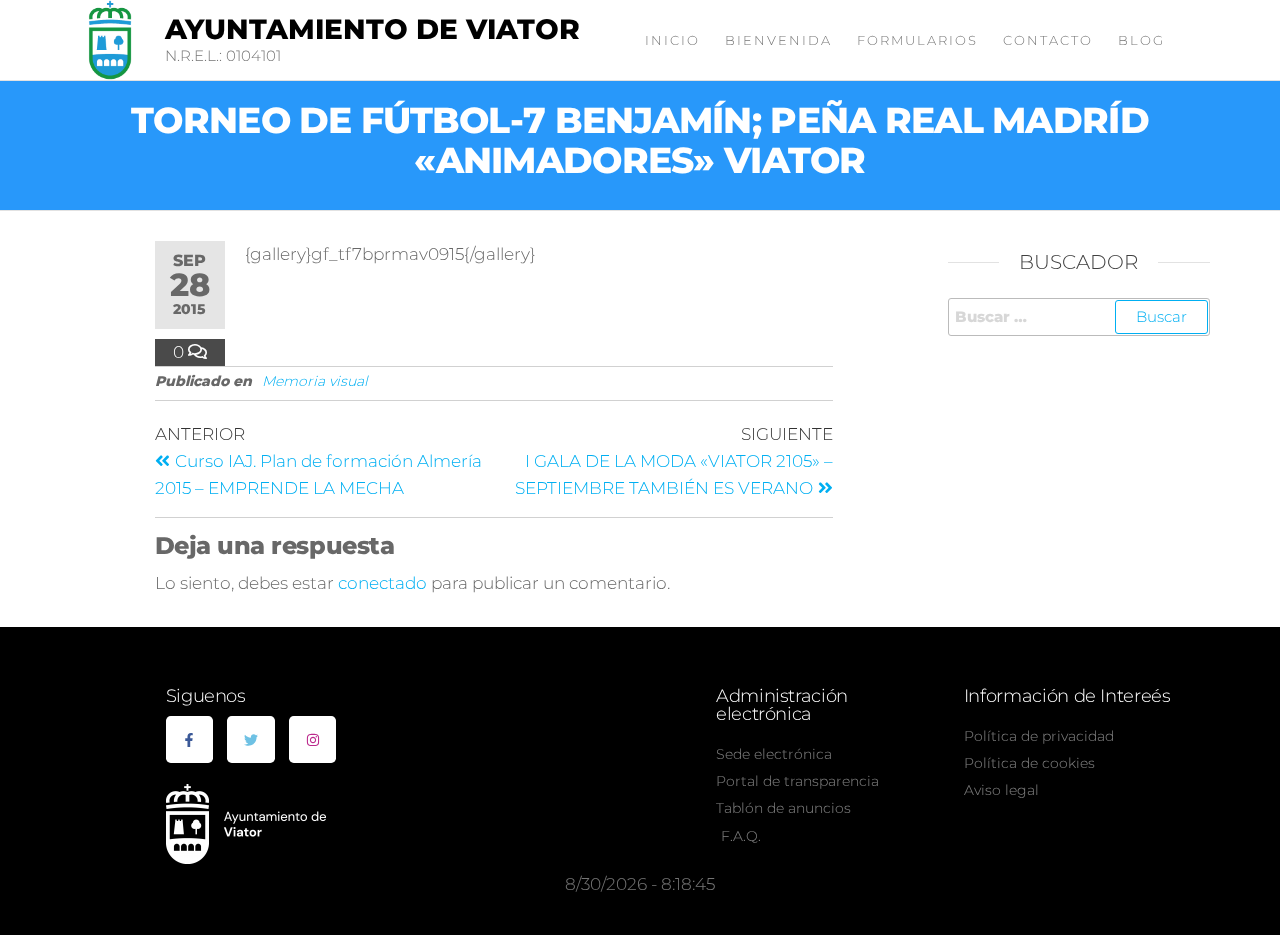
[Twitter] (251, 740)
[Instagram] (313, 740)
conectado (382, 583)
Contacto (1048, 40)
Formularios (917, 40)
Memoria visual (315, 381)
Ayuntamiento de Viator (372, 29)
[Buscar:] (1079, 317)
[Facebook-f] (190, 740)
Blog (1141, 40)
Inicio (672, 40)
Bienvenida (778, 40)
